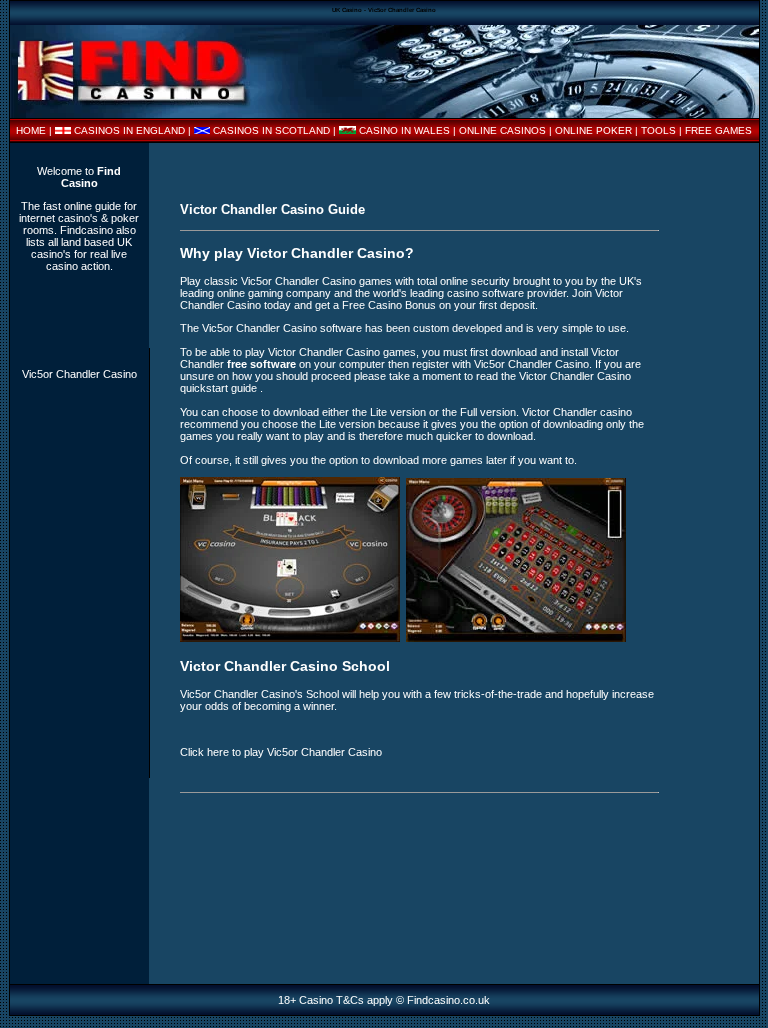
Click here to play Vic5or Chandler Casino (281, 752)
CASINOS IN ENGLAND (129, 130)
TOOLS (658, 130)
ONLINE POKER (593, 130)
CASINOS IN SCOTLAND (271, 130)
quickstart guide (220, 388)
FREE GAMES (718, 130)
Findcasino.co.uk (448, 1000)
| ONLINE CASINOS (501, 130)
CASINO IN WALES (404, 130)
